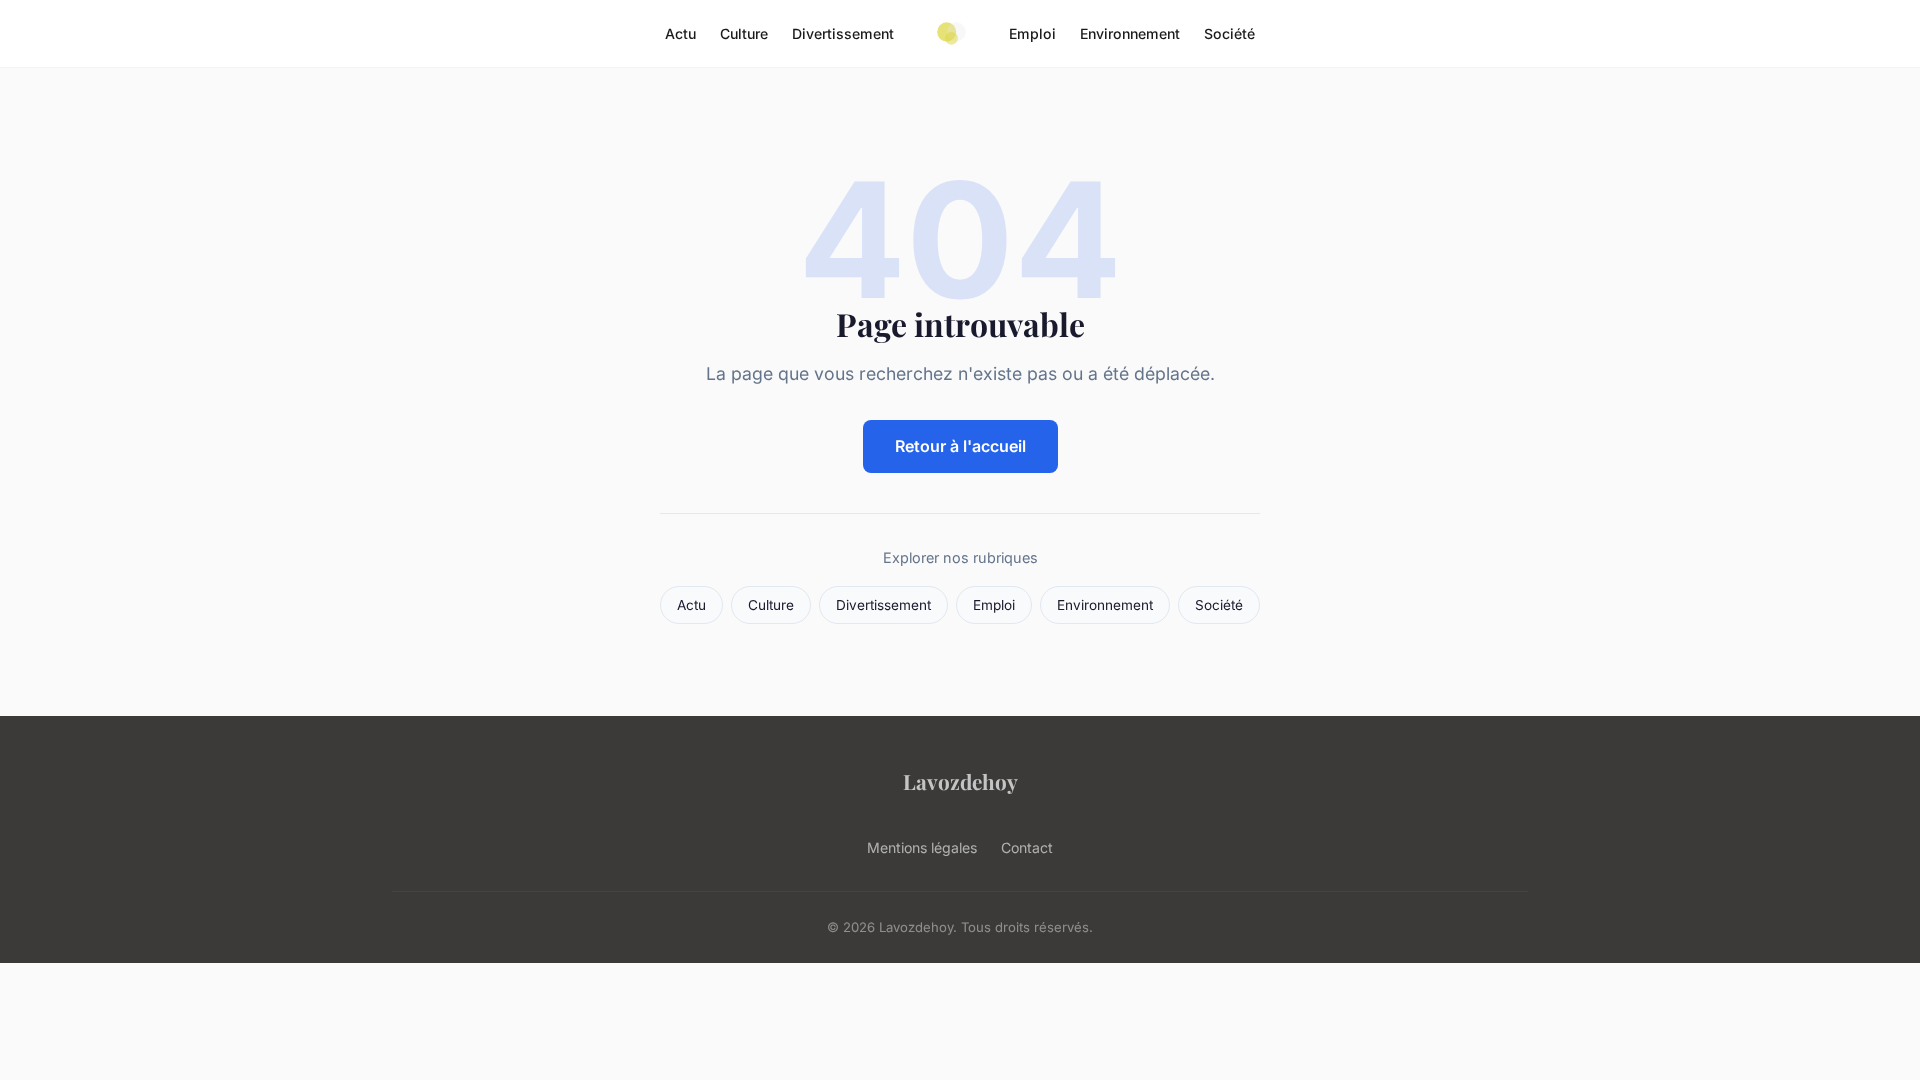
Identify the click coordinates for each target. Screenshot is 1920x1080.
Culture (744, 33)
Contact (1027, 847)
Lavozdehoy (960, 781)
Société (1229, 33)
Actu (680, 33)
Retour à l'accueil (960, 446)
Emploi (1032, 33)
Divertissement (843, 33)
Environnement (1130, 33)
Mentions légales (922, 847)
